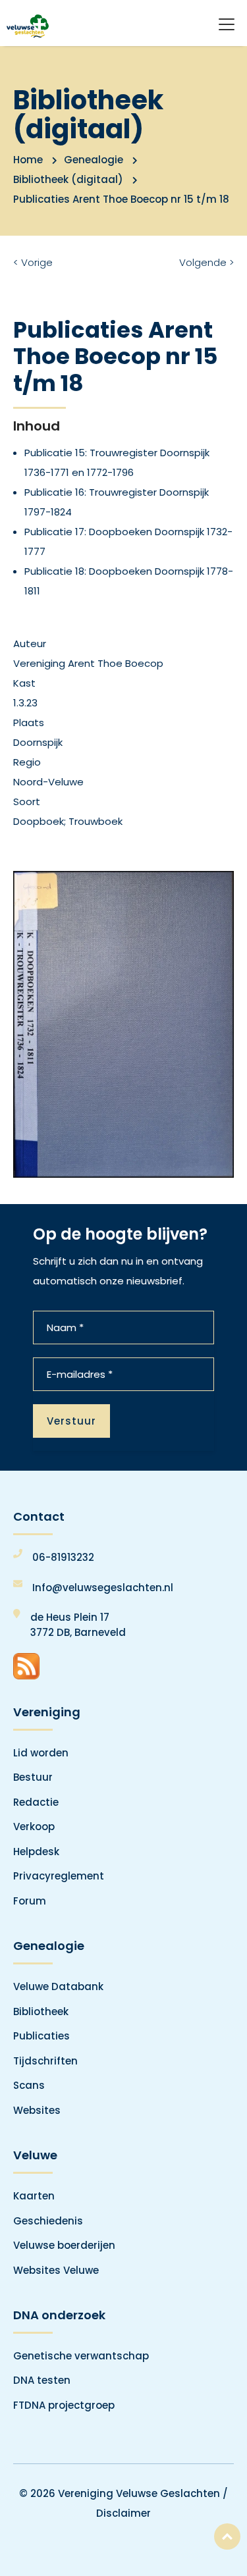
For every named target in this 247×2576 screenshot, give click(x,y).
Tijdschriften (45, 2061)
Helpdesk (36, 1852)
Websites (37, 2110)
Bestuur (33, 1777)
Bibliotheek (41, 2011)
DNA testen (42, 2380)
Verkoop (34, 1827)
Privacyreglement (59, 1876)
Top (227, 2537)
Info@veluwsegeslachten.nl (103, 1588)
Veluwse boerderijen (64, 2245)
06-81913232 (63, 1557)
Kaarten (34, 2196)
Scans (29, 2085)
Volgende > (206, 262)
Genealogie (94, 160)
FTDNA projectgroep (64, 2405)
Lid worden (41, 1753)
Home (28, 160)
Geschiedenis (48, 2221)
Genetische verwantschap (81, 2356)
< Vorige (33, 262)
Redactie (36, 1802)
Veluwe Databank (58, 1986)
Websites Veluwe (56, 2270)
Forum (30, 1901)
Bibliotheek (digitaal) (68, 179)
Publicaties (41, 2036)
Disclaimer (123, 2513)
